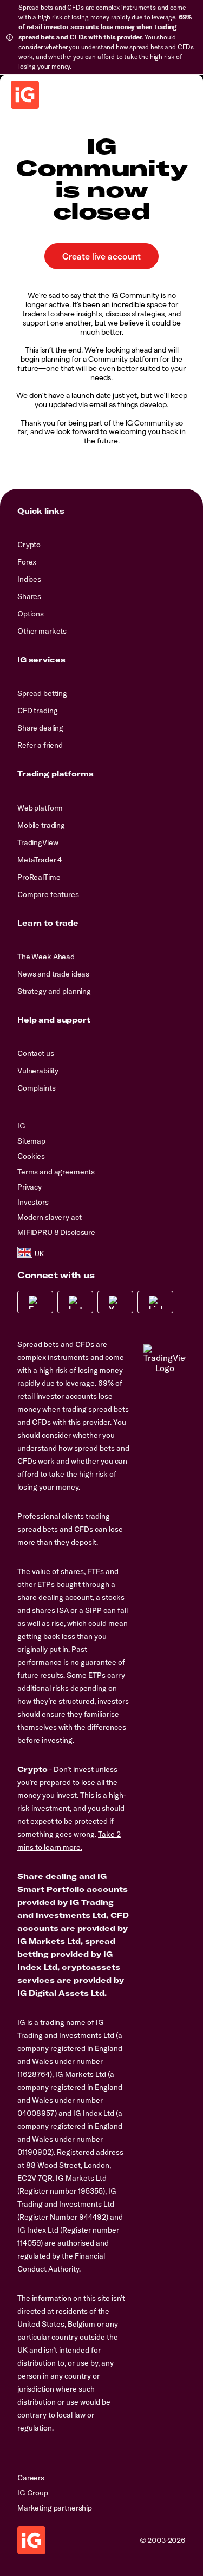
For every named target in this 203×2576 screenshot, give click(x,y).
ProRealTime (39, 877)
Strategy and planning (54, 991)
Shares (29, 596)
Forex (27, 562)
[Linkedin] (155, 1302)
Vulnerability (38, 1071)
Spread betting (42, 693)
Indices (29, 579)
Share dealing (40, 728)
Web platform (40, 808)
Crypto (29, 545)
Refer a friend (40, 745)
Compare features (48, 894)
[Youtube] (115, 1302)
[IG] (25, 95)
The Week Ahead (46, 957)
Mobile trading (41, 825)
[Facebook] (35, 1302)
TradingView (38, 842)
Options (31, 614)
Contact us (36, 1053)
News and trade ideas (53, 974)
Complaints (37, 1088)
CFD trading (37, 711)
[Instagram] (75, 1302)
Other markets (42, 631)
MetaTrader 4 (40, 860)
